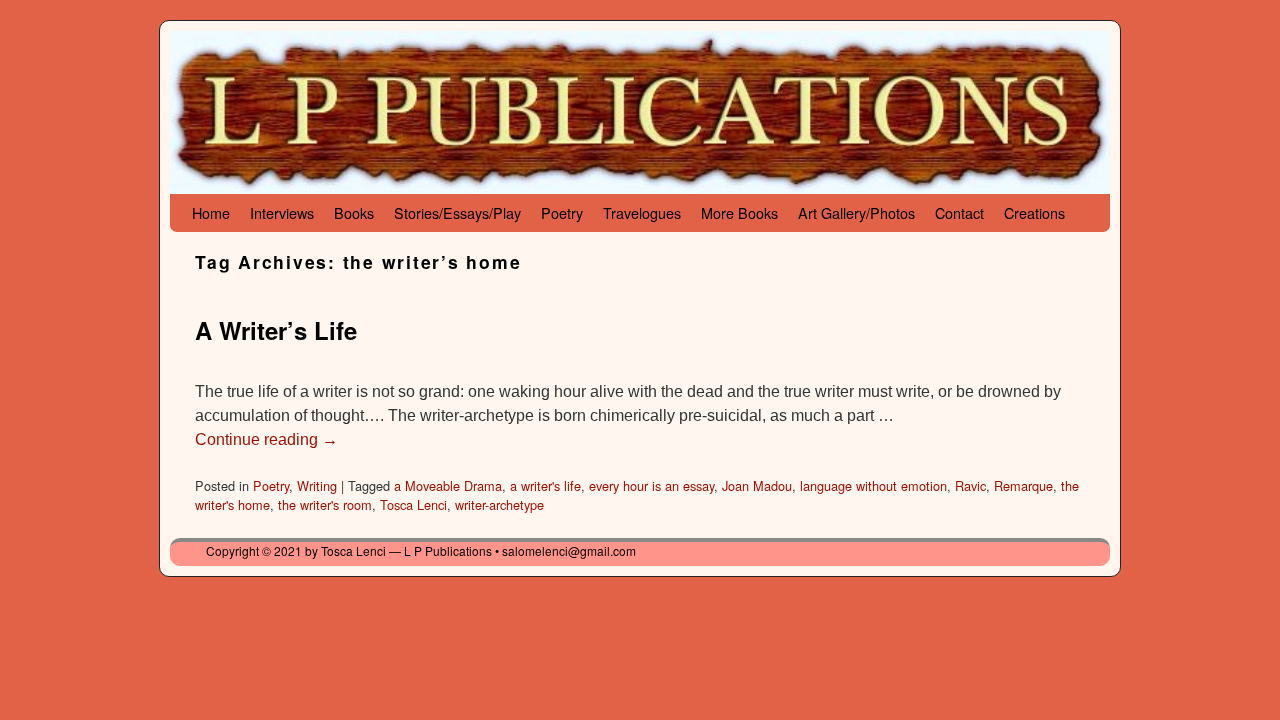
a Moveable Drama (448, 485)
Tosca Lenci (413, 504)
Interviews (282, 212)
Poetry (562, 212)
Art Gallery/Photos (856, 212)
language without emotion (873, 485)
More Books (739, 212)
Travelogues (642, 212)
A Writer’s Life (276, 330)
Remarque (1023, 485)
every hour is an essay (651, 485)
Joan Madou (757, 485)
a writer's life (545, 485)
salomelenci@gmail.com (569, 550)
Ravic (970, 485)
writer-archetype (499, 504)
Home (211, 212)
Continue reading (266, 439)
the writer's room (325, 504)
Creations (1034, 212)
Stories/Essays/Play (457, 212)
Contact (959, 212)
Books (354, 212)
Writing (317, 485)
